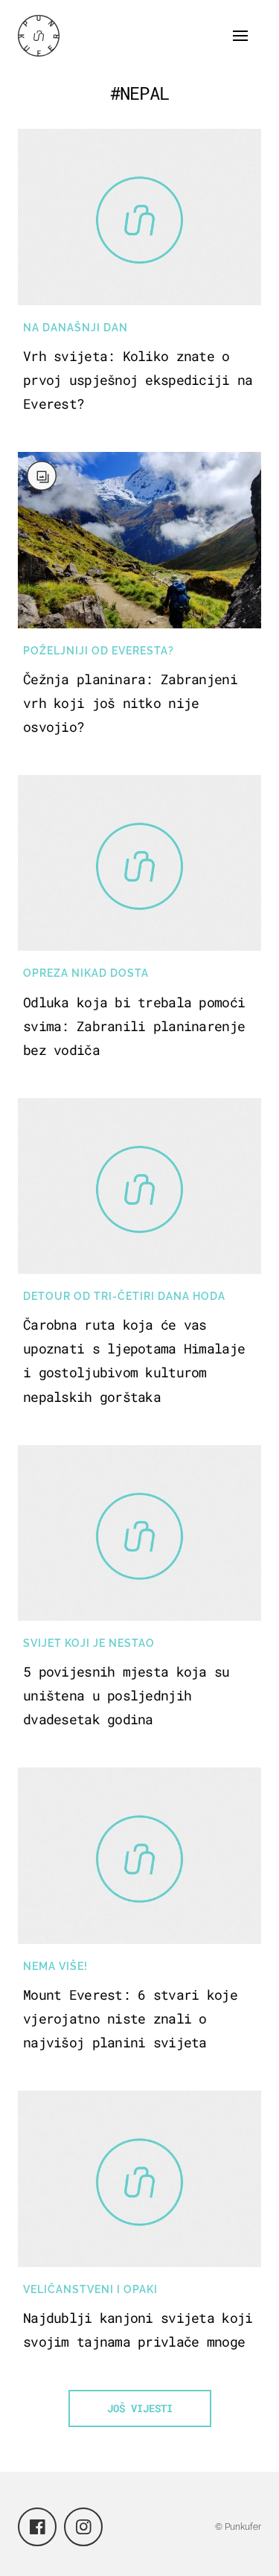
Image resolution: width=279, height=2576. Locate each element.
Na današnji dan (76, 328)
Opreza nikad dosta (86, 973)
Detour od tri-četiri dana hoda (124, 1296)
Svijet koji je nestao (89, 1643)
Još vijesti (140, 2408)
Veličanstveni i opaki (90, 2289)
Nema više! (55, 1966)
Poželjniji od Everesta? (99, 651)
